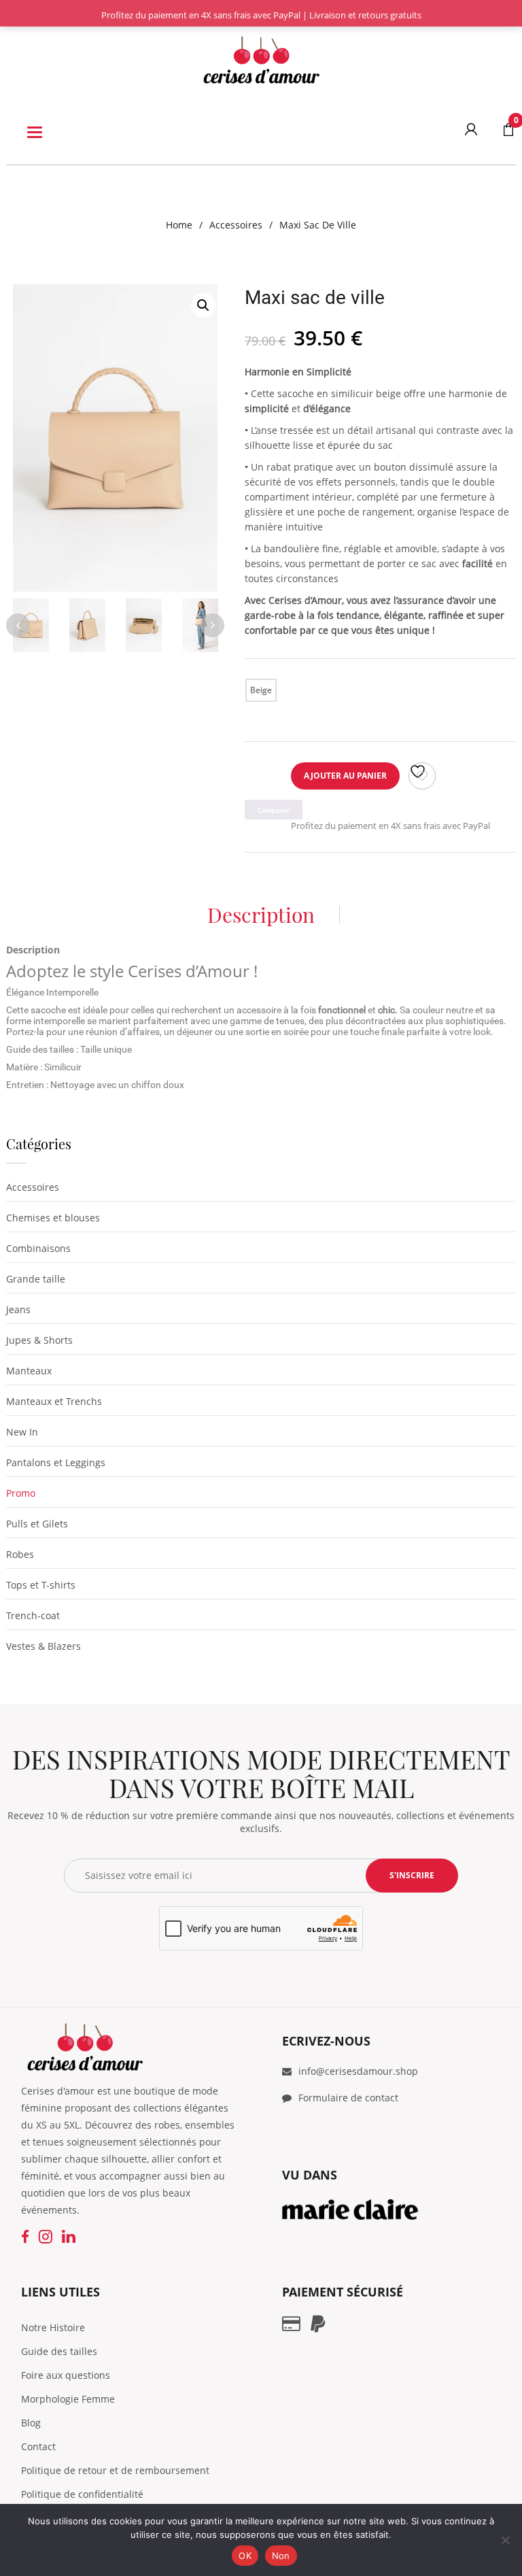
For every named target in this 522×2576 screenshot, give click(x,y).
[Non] (505, 2540)
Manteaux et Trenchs (54, 1401)
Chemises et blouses (53, 1218)
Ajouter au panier (345, 776)
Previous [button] (18, 625)
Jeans (18, 1309)
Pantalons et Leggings (56, 1462)
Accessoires (236, 225)
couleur (296, 686)
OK (245, 2556)
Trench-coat (33, 1615)
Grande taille (36, 1279)
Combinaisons (38, 1248)
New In (22, 1432)
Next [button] (212, 625)
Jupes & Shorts (39, 1340)
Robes (20, 1554)
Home (179, 225)
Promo (21, 1493)
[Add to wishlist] (422, 776)
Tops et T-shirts (41, 1585)
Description (261, 915)
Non (281, 2556)
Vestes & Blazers (43, 1646)
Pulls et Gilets (37, 1524)
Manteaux (29, 1371)
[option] (115, 438)
